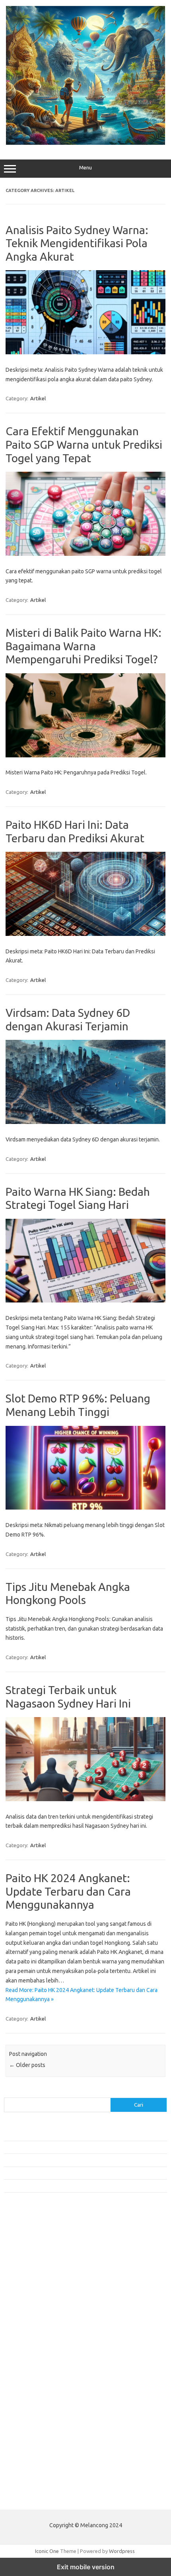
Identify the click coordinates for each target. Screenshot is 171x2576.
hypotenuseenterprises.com (42, 2293)
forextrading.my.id (30, 2346)
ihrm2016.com (25, 2414)
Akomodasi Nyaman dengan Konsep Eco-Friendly (60, 2147)
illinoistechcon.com (30, 2421)
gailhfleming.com (28, 2391)
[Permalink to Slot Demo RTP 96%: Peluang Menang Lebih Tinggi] (85, 1508)
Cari (9, 2093)
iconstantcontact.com (33, 2300)
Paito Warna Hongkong (35, 2480)
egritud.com (22, 2376)
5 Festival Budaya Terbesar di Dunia (45, 2160)
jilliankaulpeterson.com (35, 2429)
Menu (85, 168)
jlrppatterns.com (28, 2436)
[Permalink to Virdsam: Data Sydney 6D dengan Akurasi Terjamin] (85, 1122)
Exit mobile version (86, 2567)
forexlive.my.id (26, 2331)
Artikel (38, 398)
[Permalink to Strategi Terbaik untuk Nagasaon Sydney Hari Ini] (85, 1799)
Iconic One (47, 2551)
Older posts (27, 2065)
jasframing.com (26, 2315)
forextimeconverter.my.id (38, 2353)
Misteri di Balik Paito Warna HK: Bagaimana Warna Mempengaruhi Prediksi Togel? (84, 646)
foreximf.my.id (25, 2323)
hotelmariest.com (29, 2285)
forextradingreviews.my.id (40, 2338)
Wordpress (122, 2551)
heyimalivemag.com (31, 2398)
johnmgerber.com (29, 2444)
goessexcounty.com (32, 2270)
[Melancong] (85, 143)
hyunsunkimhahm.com (34, 2406)
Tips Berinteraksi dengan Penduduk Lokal (51, 2134)
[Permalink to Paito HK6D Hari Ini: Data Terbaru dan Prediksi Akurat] (85, 934)
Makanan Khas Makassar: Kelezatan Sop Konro (58, 2173)
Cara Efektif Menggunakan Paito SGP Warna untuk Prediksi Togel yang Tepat (84, 444)
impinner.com (24, 2308)
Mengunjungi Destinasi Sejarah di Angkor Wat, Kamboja (67, 2186)
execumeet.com (27, 2247)
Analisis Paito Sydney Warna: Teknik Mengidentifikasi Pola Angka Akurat (77, 243)
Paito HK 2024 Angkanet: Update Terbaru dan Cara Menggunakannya (68, 1891)
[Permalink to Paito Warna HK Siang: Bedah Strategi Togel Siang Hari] (85, 1300)
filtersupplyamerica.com (37, 2262)
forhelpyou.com (27, 2383)
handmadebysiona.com (35, 2277)
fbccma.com (22, 2255)
